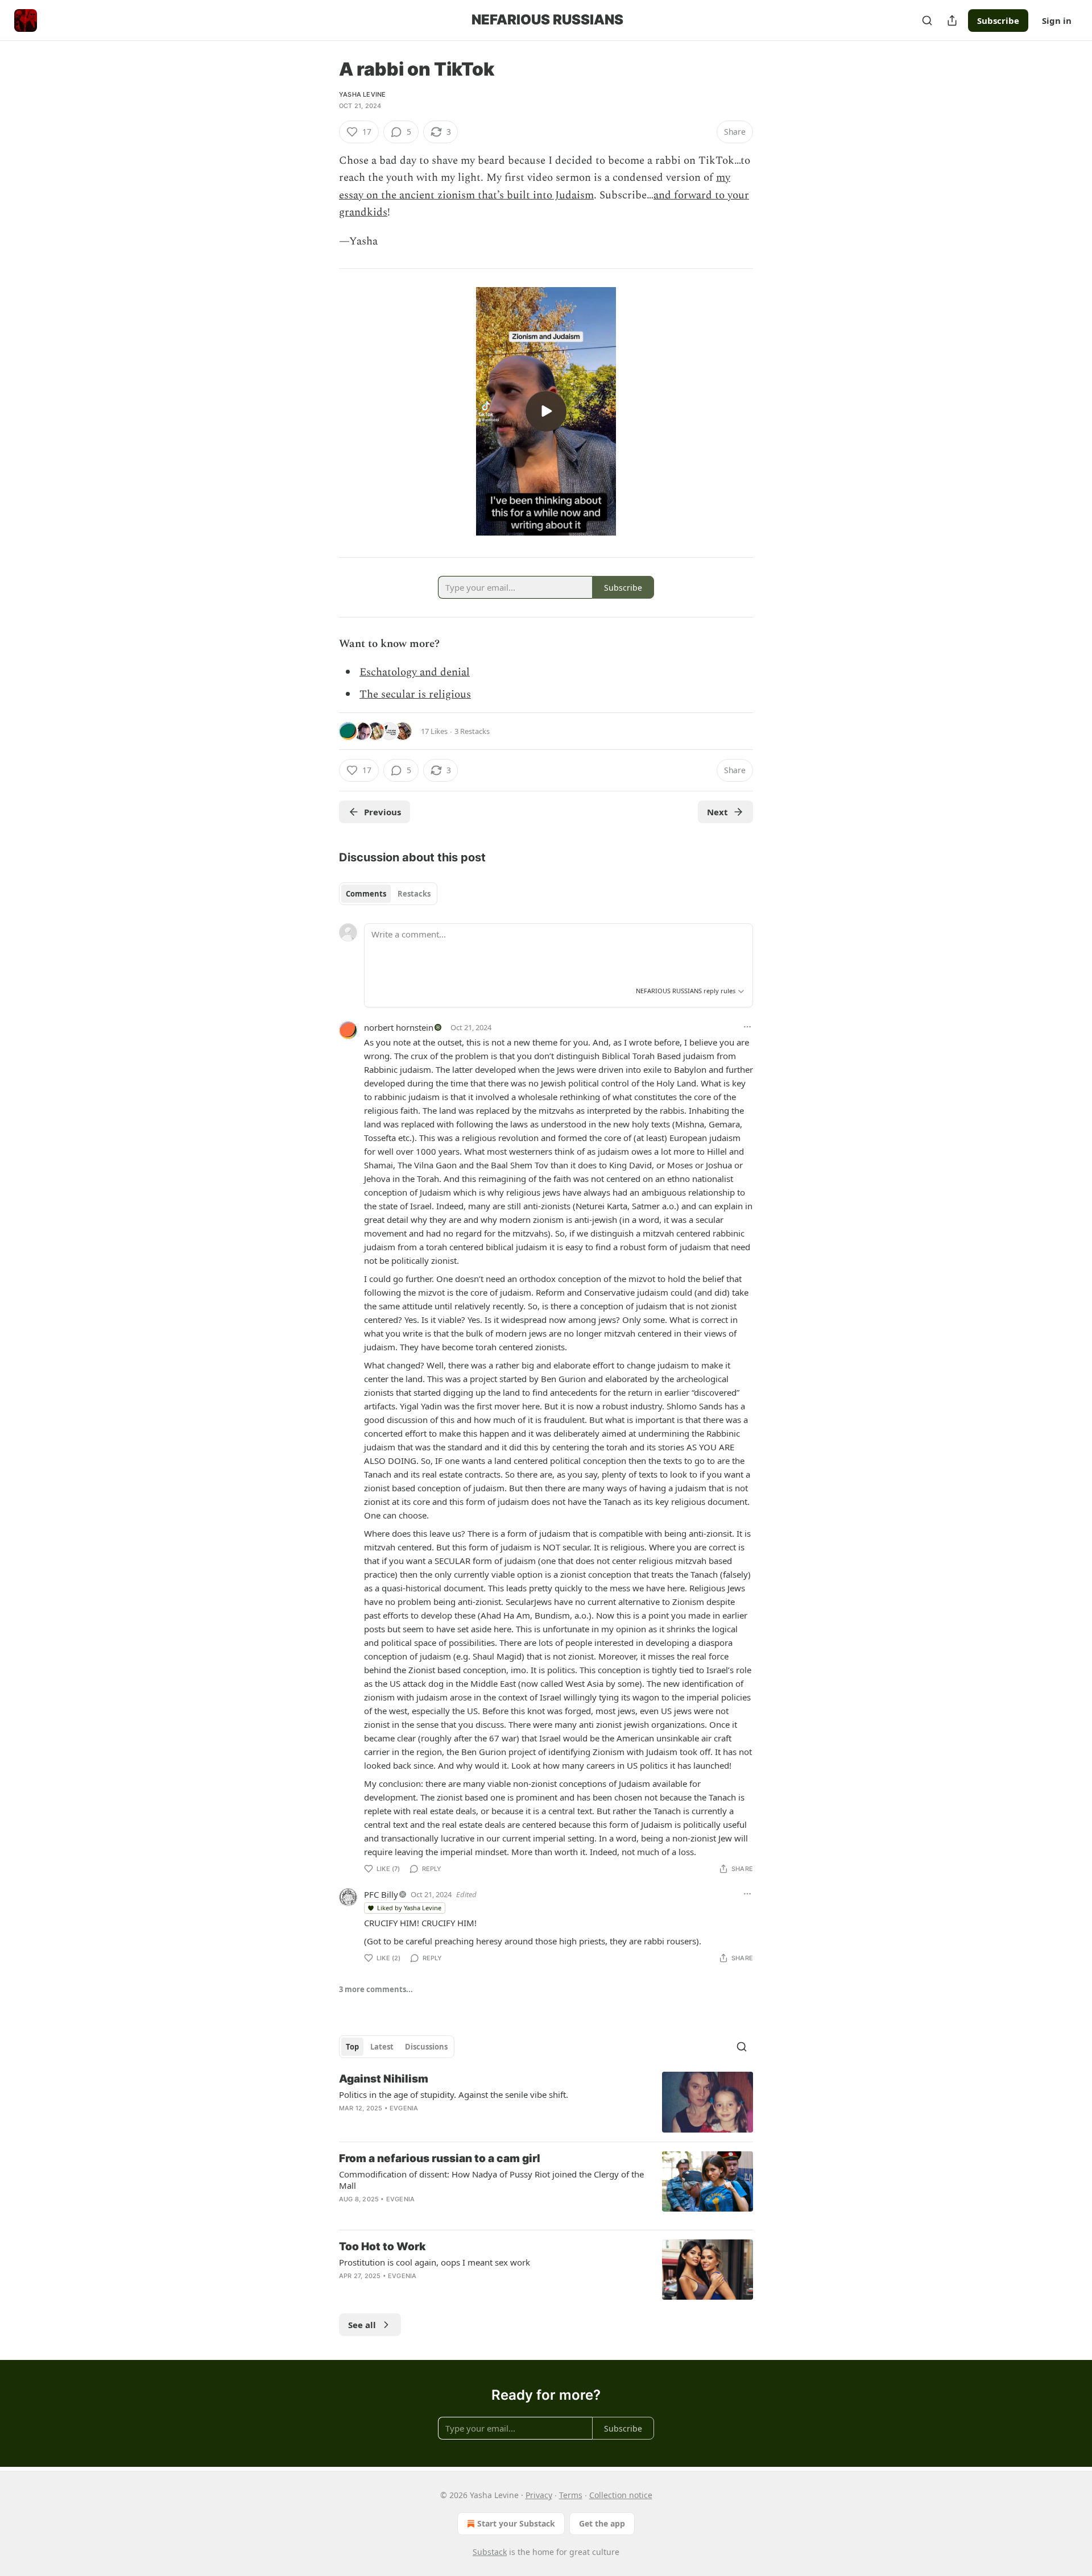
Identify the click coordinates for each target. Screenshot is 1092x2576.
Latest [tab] (382, 2047)
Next (717, 812)
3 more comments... (376, 1989)
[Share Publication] (952, 20)
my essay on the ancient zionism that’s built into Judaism (535, 186)
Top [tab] (352, 2047)
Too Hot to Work (382, 2247)
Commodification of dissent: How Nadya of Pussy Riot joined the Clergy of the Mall (491, 2180)
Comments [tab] (366, 894)
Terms (571, 2495)
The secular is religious (415, 694)
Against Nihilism (384, 2079)
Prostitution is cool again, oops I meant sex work (435, 2262)
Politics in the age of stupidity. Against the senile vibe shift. (454, 2094)
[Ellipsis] (747, 1027)
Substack (490, 2552)
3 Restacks (472, 731)
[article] (546, 2102)
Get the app (602, 2523)
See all (362, 2325)
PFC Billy (381, 1894)
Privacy (539, 2495)
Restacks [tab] (414, 894)
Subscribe (998, 20)
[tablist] (388, 894)
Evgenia (404, 2108)
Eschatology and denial (415, 672)
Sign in (1057, 20)
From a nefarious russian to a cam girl (440, 2158)
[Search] (927, 20)
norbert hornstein (399, 1027)
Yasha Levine (362, 94)
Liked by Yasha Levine (409, 1908)
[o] (546, 411)
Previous (382, 812)
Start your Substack (516, 2523)
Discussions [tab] (426, 2047)
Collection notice (621, 2495)
